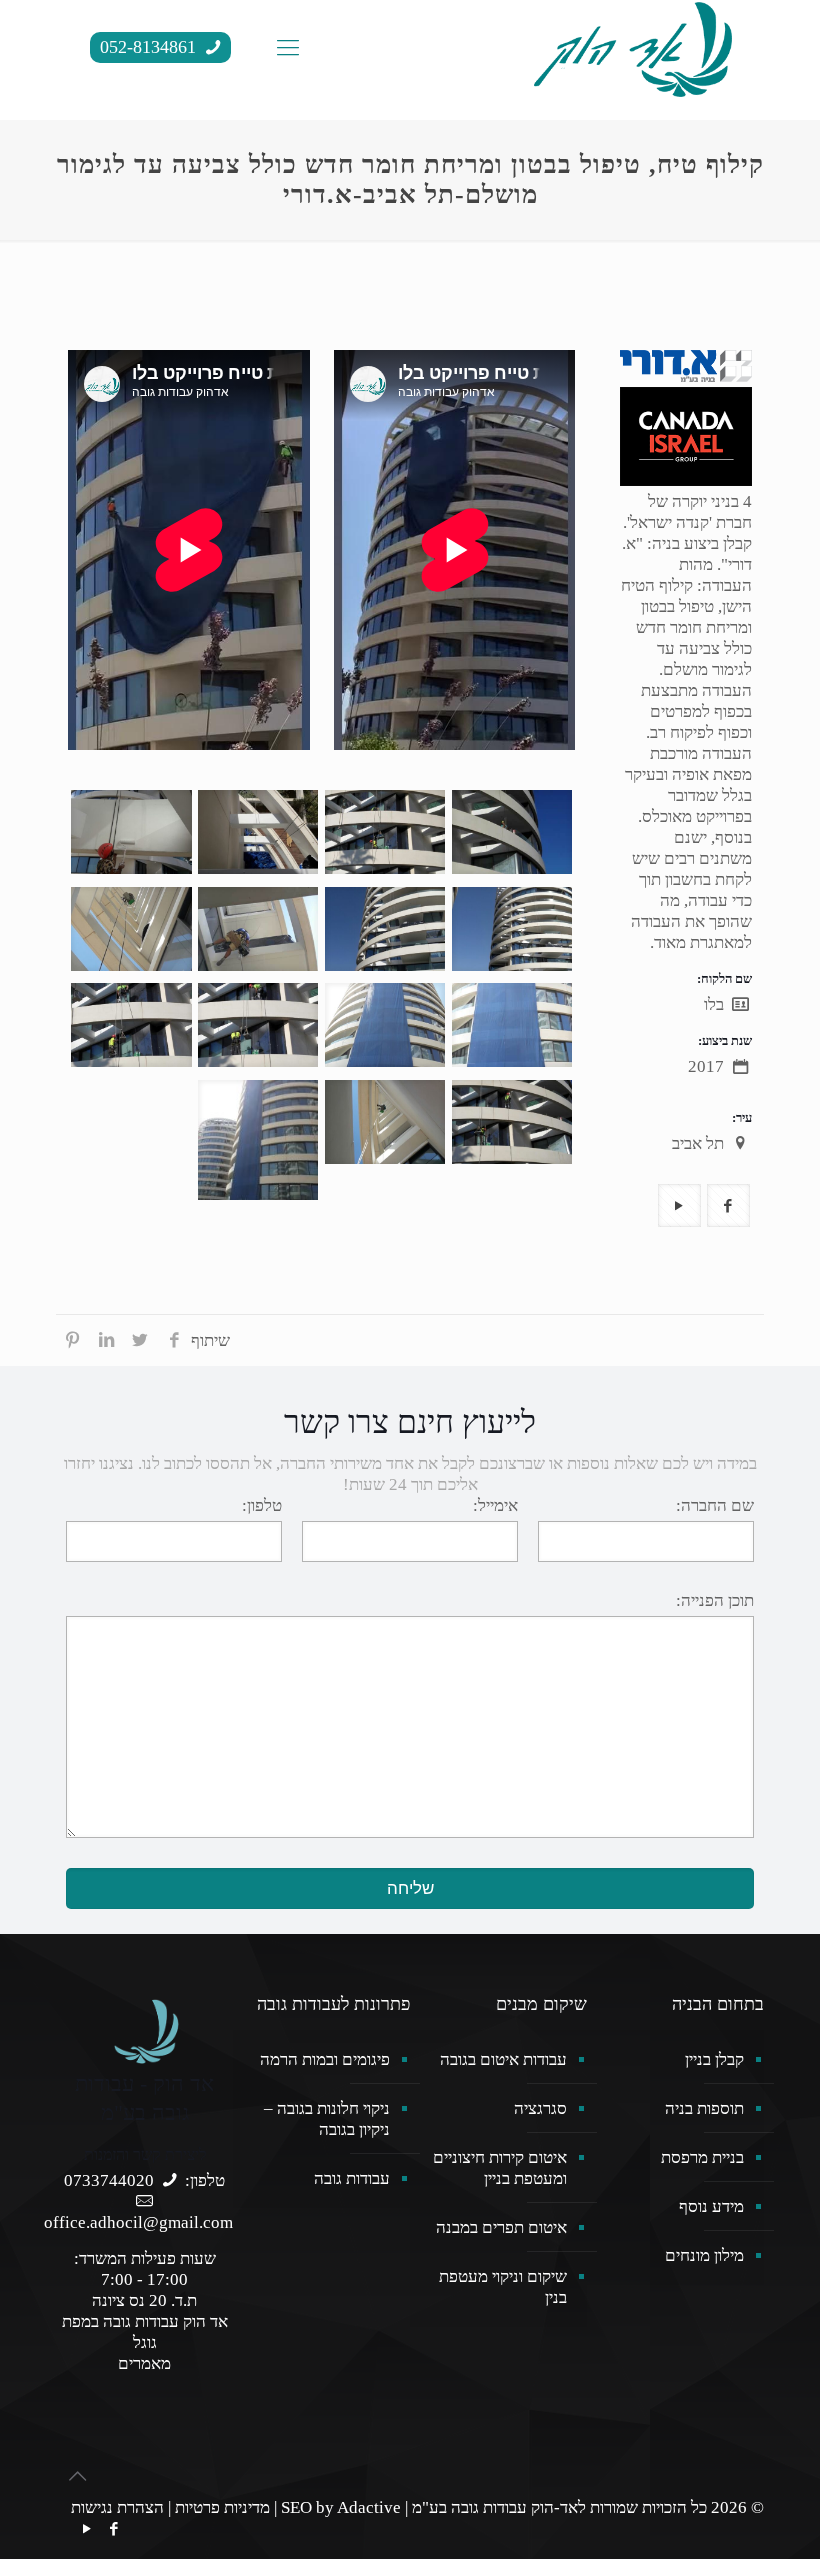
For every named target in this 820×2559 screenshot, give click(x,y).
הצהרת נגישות (117, 2507)
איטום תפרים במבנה (501, 2227)
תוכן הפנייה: (715, 1600)
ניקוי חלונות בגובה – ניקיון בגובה (327, 2119)
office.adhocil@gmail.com (138, 2222)
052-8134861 (150, 47)
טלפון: (262, 1505)
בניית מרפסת (702, 2157)
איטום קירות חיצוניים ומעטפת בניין (500, 2168)
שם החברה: (715, 1505)
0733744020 (109, 2180)
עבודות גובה (352, 2178)
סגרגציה (540, 2108)
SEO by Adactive (341, 2507)
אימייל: (495, 1505)
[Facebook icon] (113, 2529)
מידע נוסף (711, 2206)
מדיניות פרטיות (222, 2507)
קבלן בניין (714, 2059)
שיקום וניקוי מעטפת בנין (503, 2287)
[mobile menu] (288, 48)
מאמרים (144, 2363)
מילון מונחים (704, 2255)
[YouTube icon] (86, 2529)
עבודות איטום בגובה (503, 2059)
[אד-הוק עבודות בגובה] (633, 47)
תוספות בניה (704, 2108)
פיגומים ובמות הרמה (325, 2059)
